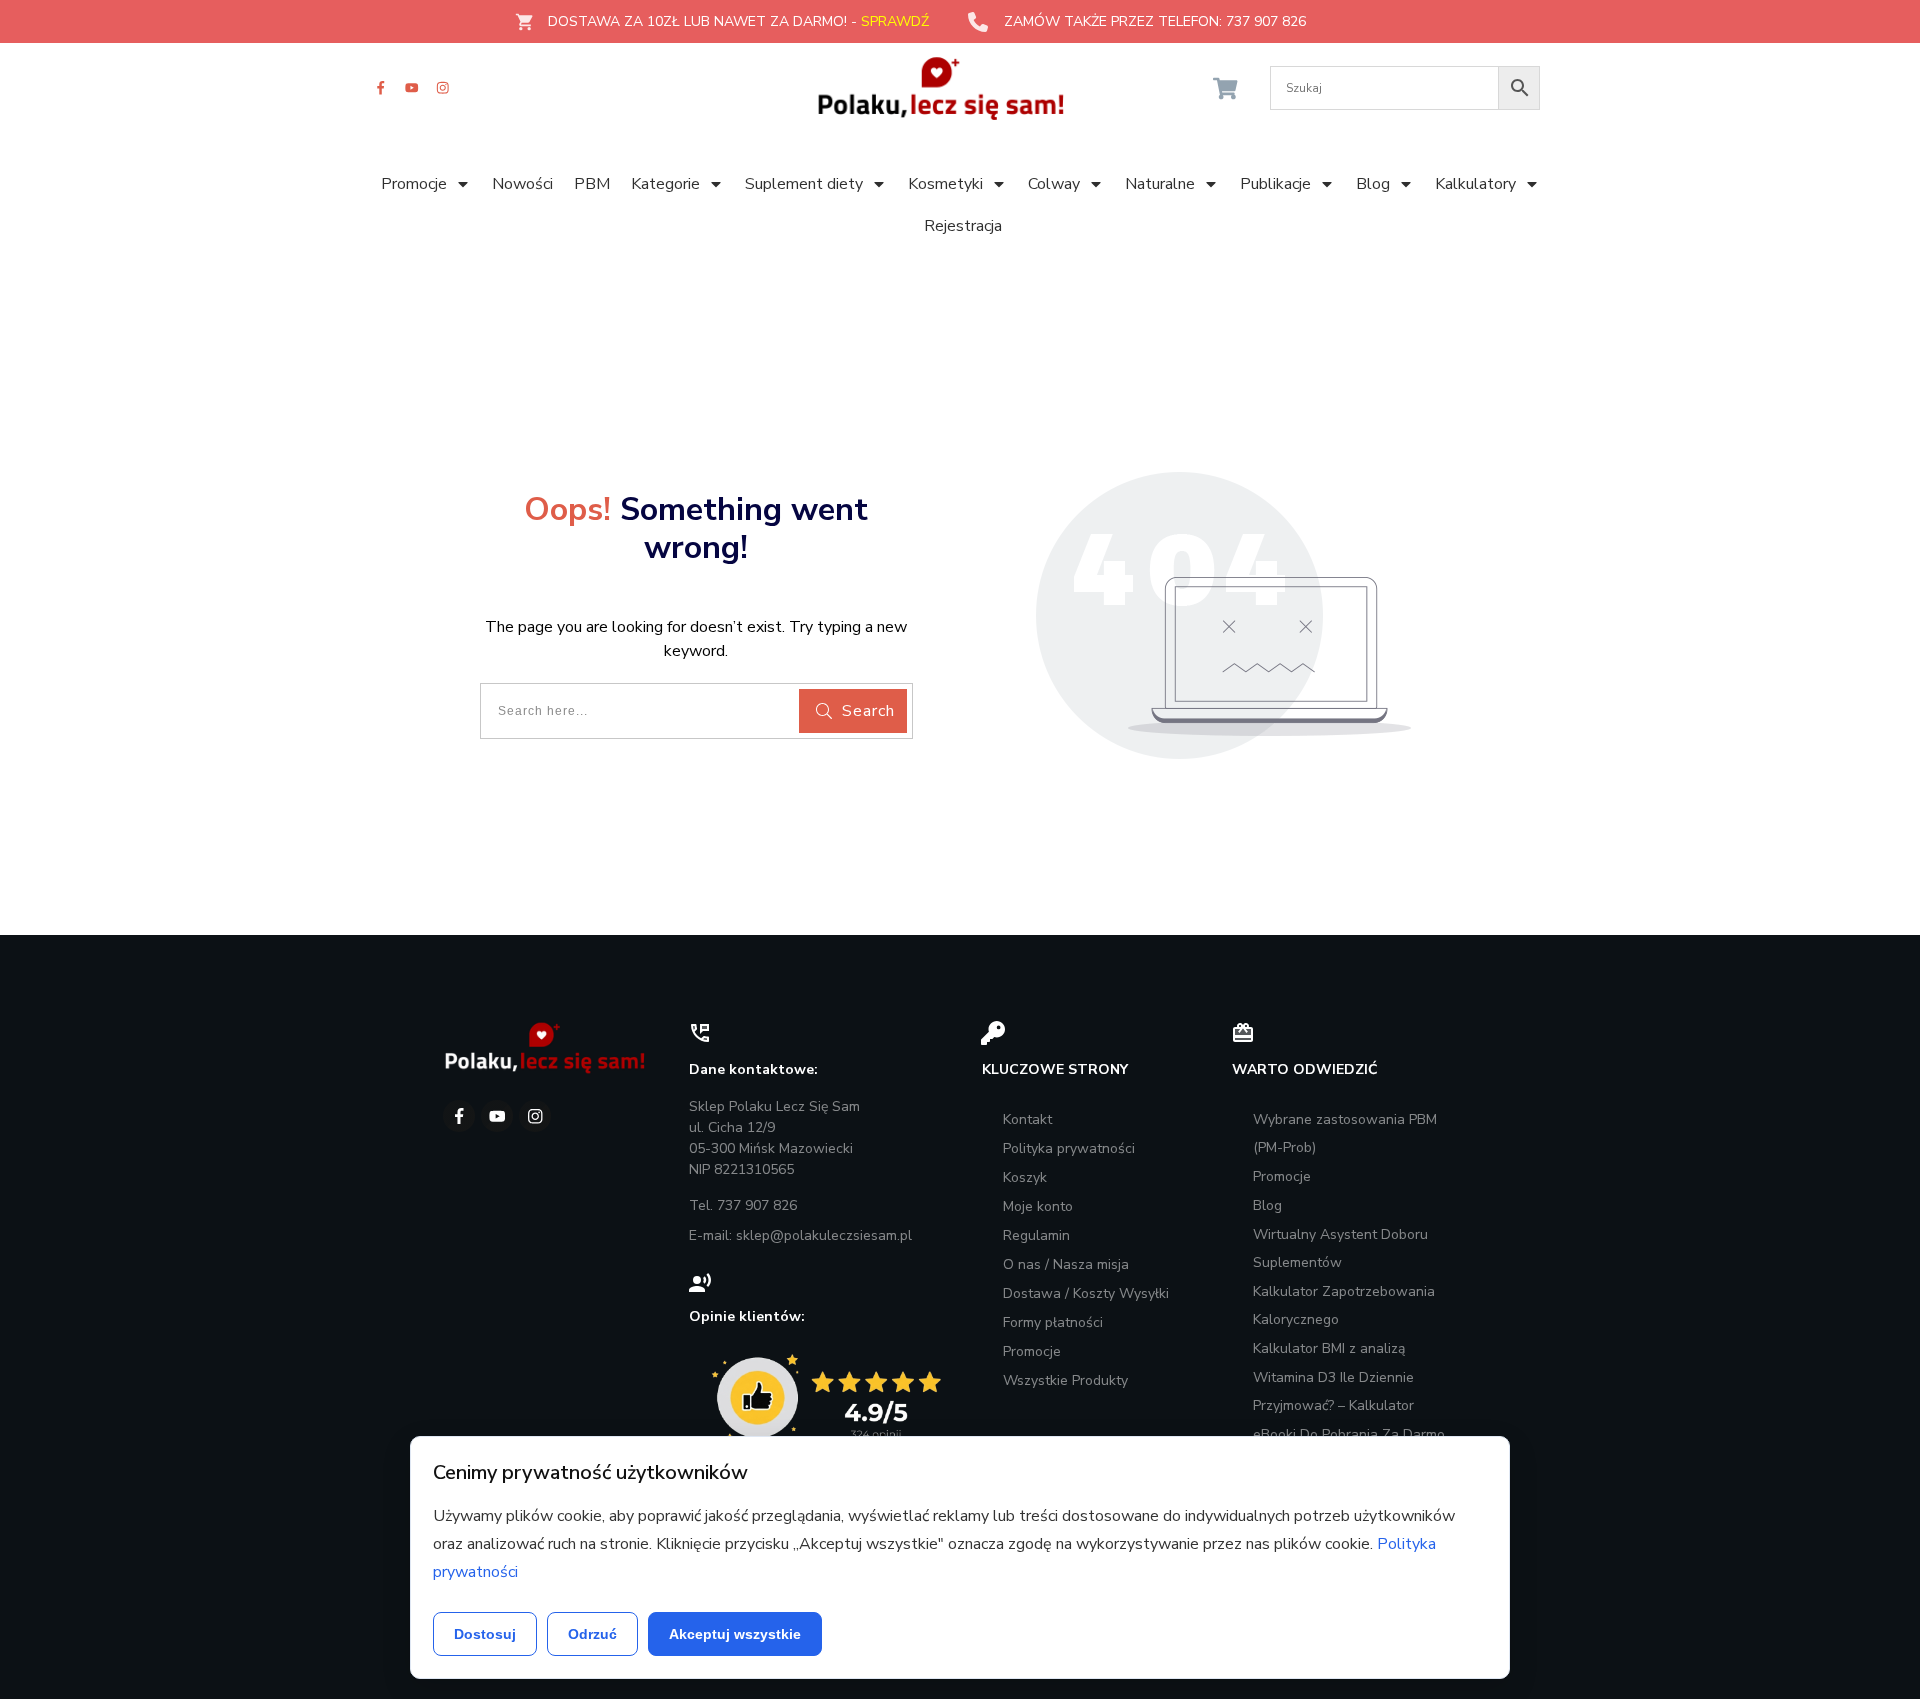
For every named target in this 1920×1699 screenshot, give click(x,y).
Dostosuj (485, 1634)
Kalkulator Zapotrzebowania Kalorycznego (1344, 1305)
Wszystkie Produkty (1065, 1380)
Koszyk (1025, 1177)
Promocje (1032, 1351)
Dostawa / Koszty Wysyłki (1086, 1293)
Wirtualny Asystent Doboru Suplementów (1340, 1248)
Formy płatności (1053, 1322)
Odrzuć (592, 1634)
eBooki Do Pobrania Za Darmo (1349, 1434)
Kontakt (1027, 1119)
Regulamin (1036, 1235)
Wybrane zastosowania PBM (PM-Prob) (1345, 1133)
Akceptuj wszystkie (735, 1634)
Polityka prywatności (1069, 1148)
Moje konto (1038, 1206)
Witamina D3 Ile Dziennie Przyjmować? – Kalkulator (1333, 1391)
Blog (1267, 1205)
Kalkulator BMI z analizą (1329, 1348)
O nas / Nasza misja (1066, 1264)
